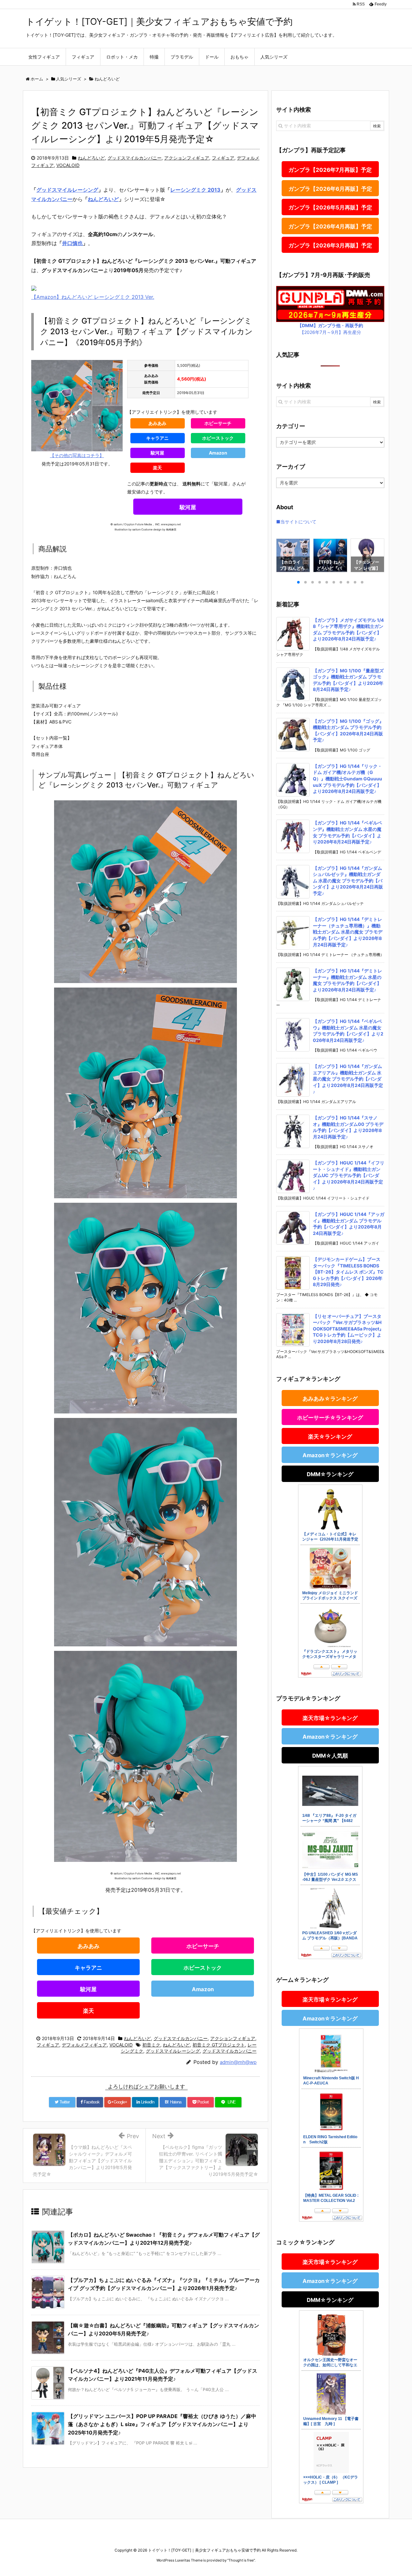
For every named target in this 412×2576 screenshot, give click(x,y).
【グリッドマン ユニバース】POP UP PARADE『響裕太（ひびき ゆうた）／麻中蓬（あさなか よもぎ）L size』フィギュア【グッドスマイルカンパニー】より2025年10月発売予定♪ (162, 2424)
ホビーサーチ (218, 423)
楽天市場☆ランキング (330, 1718)
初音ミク (151, 2045)
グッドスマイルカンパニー (135, 158)
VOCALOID (68, 165)
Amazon (218, 453)
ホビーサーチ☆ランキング (330, 1418)
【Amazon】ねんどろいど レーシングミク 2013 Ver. (93, 297)
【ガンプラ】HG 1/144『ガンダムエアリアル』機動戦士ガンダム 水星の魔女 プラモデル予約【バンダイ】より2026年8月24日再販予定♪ (348, 1079)
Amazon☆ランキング (330, 1455)
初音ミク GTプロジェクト (219, 2045)
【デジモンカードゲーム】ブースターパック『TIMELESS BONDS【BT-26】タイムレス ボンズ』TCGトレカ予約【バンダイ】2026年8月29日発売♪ (348, 1272)
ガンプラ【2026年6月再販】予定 (330, 189)
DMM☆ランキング (330, 1474)
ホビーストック (218, 438)
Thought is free (241, 2560)
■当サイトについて (296, 522)
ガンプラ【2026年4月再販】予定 (330, 226)
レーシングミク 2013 (195, 190)
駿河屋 (157, 453)
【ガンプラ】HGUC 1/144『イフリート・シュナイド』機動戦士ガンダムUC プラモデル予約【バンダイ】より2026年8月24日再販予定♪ (349, 1175)
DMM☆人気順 (330, 1756)
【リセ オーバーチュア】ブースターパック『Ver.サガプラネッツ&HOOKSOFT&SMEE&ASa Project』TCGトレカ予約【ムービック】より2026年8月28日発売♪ (348, 1329)
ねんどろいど (91, 158)
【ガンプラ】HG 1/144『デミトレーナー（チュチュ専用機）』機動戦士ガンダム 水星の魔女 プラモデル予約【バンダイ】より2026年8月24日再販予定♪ (348, 932)
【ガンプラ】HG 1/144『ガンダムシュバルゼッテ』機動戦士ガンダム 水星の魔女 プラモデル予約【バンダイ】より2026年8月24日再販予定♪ (348, 881)
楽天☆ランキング (330, 1437)
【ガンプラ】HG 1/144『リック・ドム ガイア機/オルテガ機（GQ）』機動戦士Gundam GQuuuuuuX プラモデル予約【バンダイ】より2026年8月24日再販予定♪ (347, 779)
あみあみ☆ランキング (330, 1399)
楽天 (157, 468)
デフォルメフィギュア (84, 2045)
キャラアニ (157, 438)
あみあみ (157, 423)
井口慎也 (72, 243)
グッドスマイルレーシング (67, 190)
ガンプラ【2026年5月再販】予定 (330, 207)
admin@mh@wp (238, 2062)
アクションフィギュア (187, 158)
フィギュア (223, 158)
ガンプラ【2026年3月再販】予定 (330, 245)
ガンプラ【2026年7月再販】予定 (330, 170)
